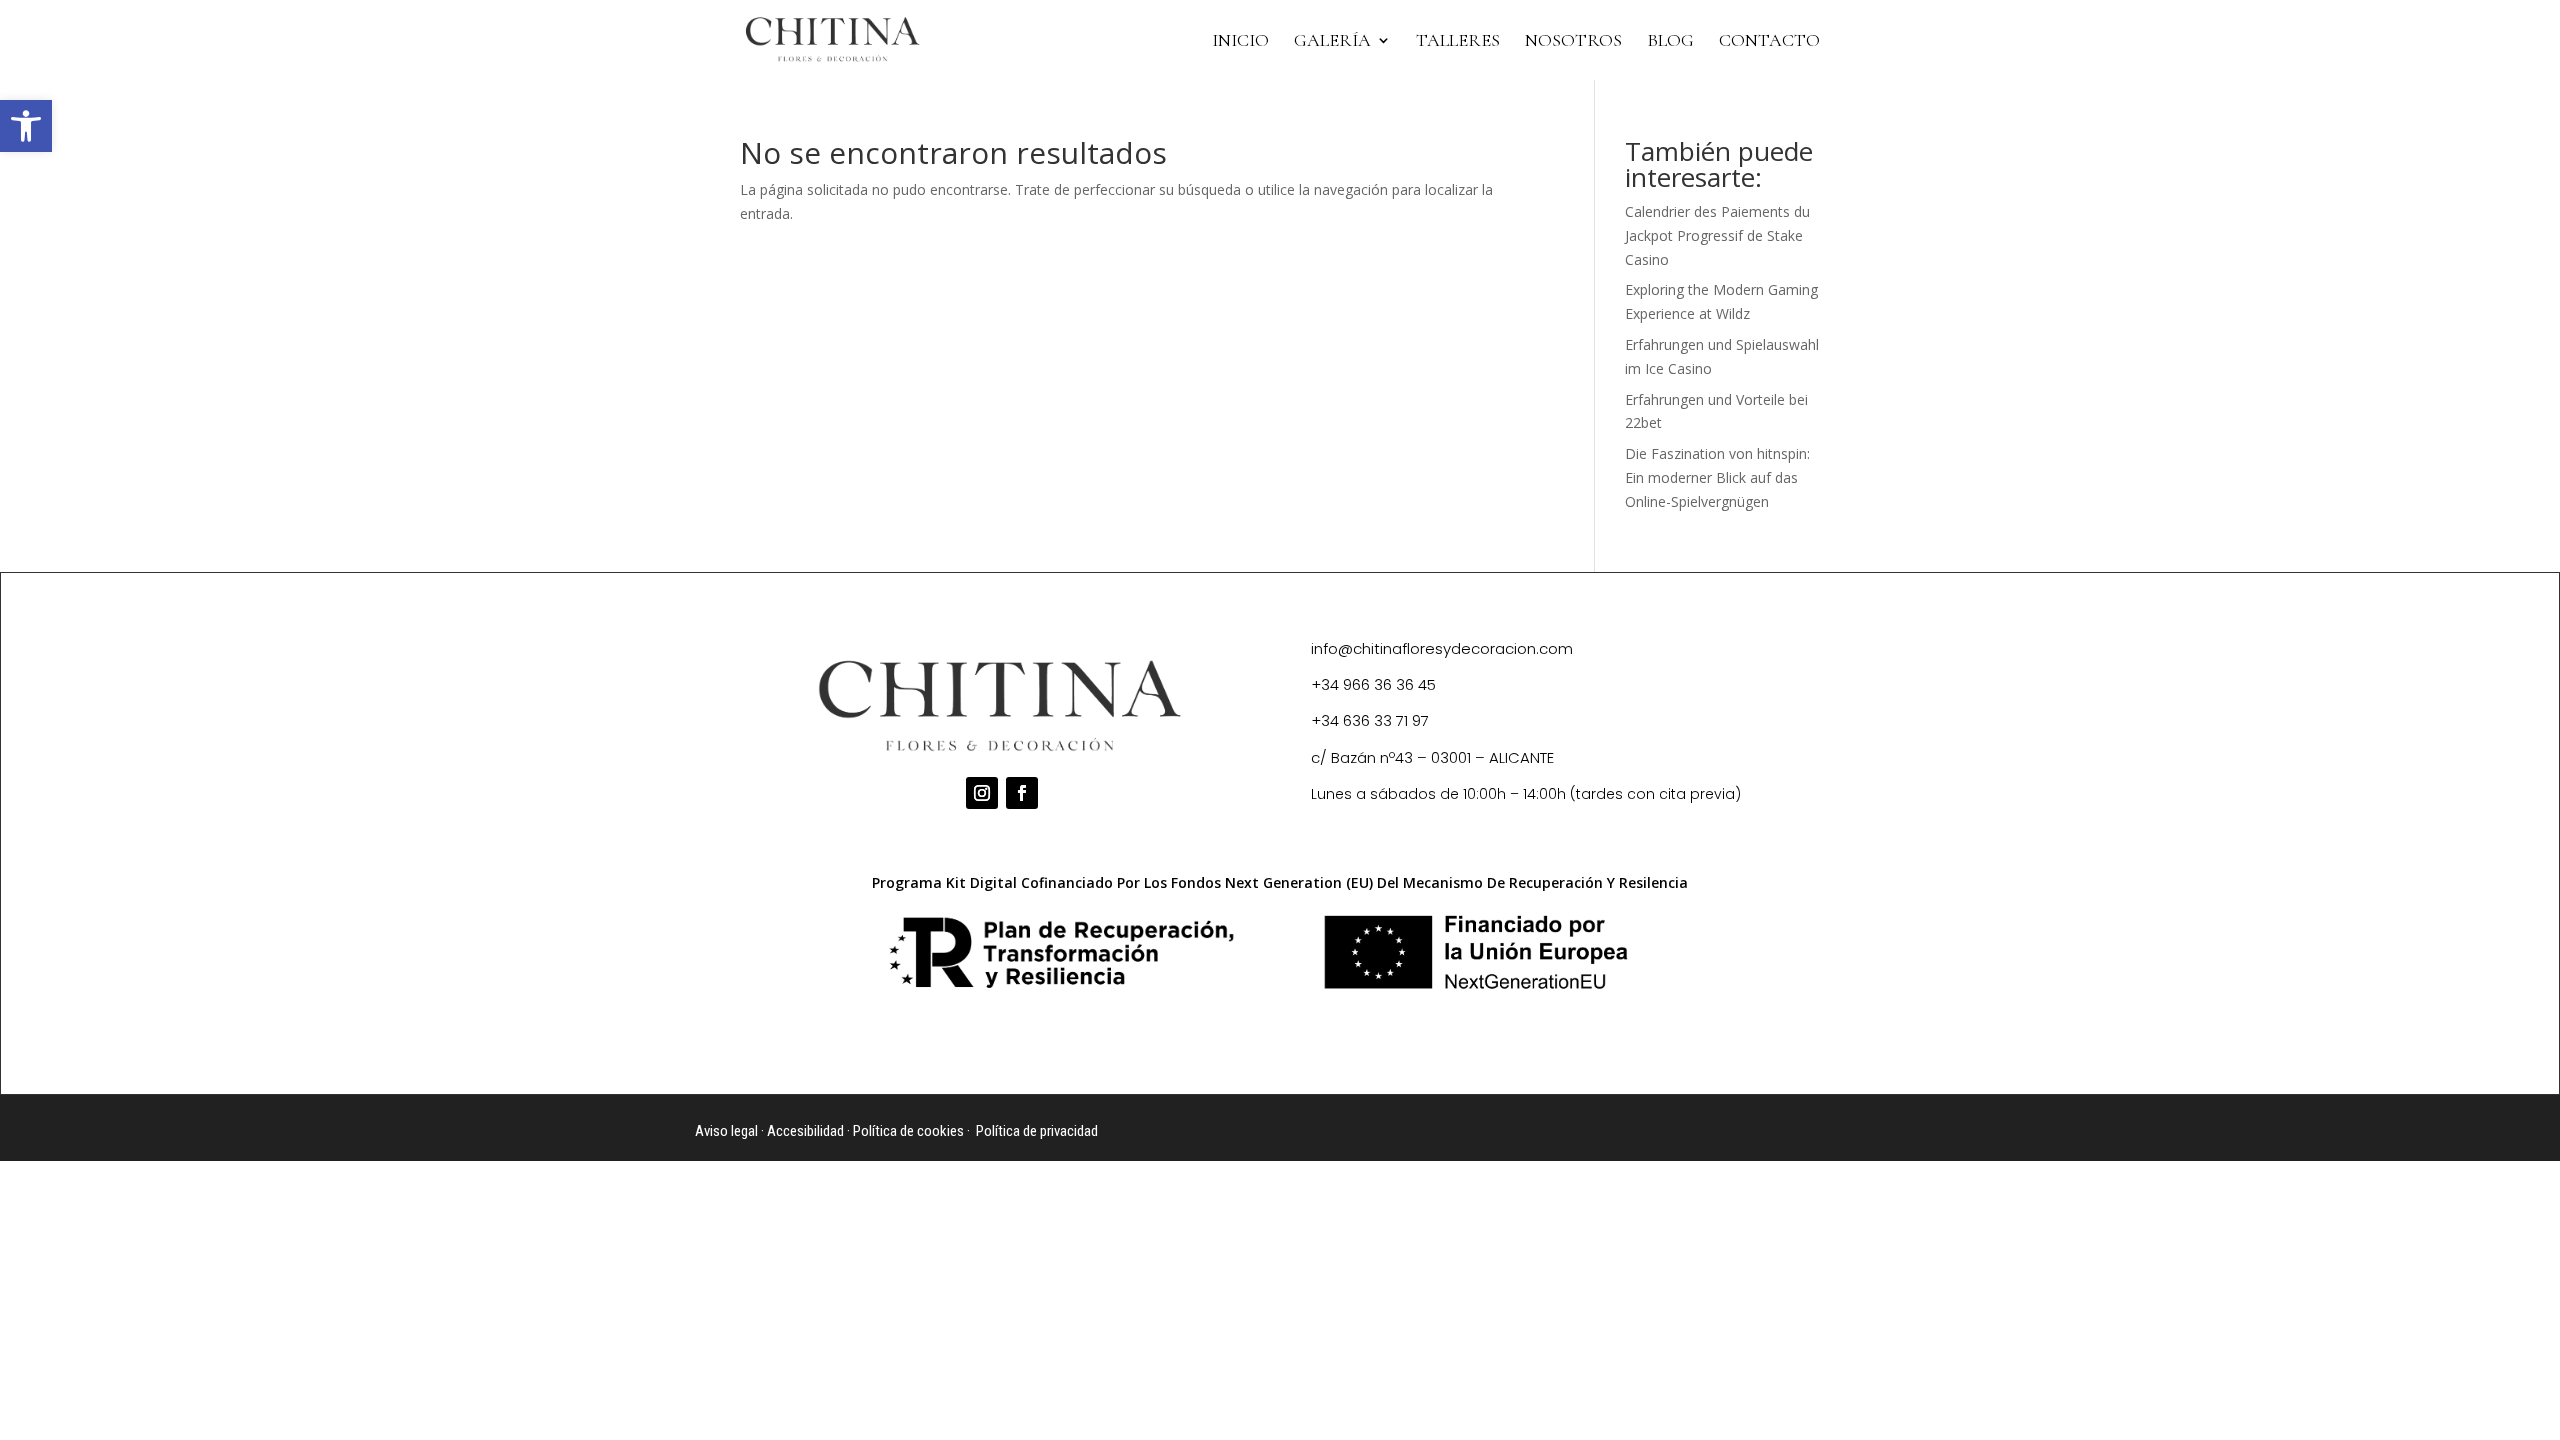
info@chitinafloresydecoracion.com (1442, 648)
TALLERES (1458, 42)
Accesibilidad (805, 1131)
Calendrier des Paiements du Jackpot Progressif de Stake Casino (1717, 235)
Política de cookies (908, 1131)
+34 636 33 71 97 (1370, 720)
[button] (26, 126)
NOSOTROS (1573, 42)
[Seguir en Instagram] (982, 793)
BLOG (1670, 42)
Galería (1332, 42)
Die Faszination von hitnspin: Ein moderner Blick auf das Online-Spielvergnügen (1717, 477)
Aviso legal (726, 1131)
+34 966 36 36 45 (1373, 684)
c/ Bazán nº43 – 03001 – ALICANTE (1432, 757)
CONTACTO (1769, 42)
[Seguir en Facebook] (1022, 793)
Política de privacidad (1037, 1131)
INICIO (1240, 42)
